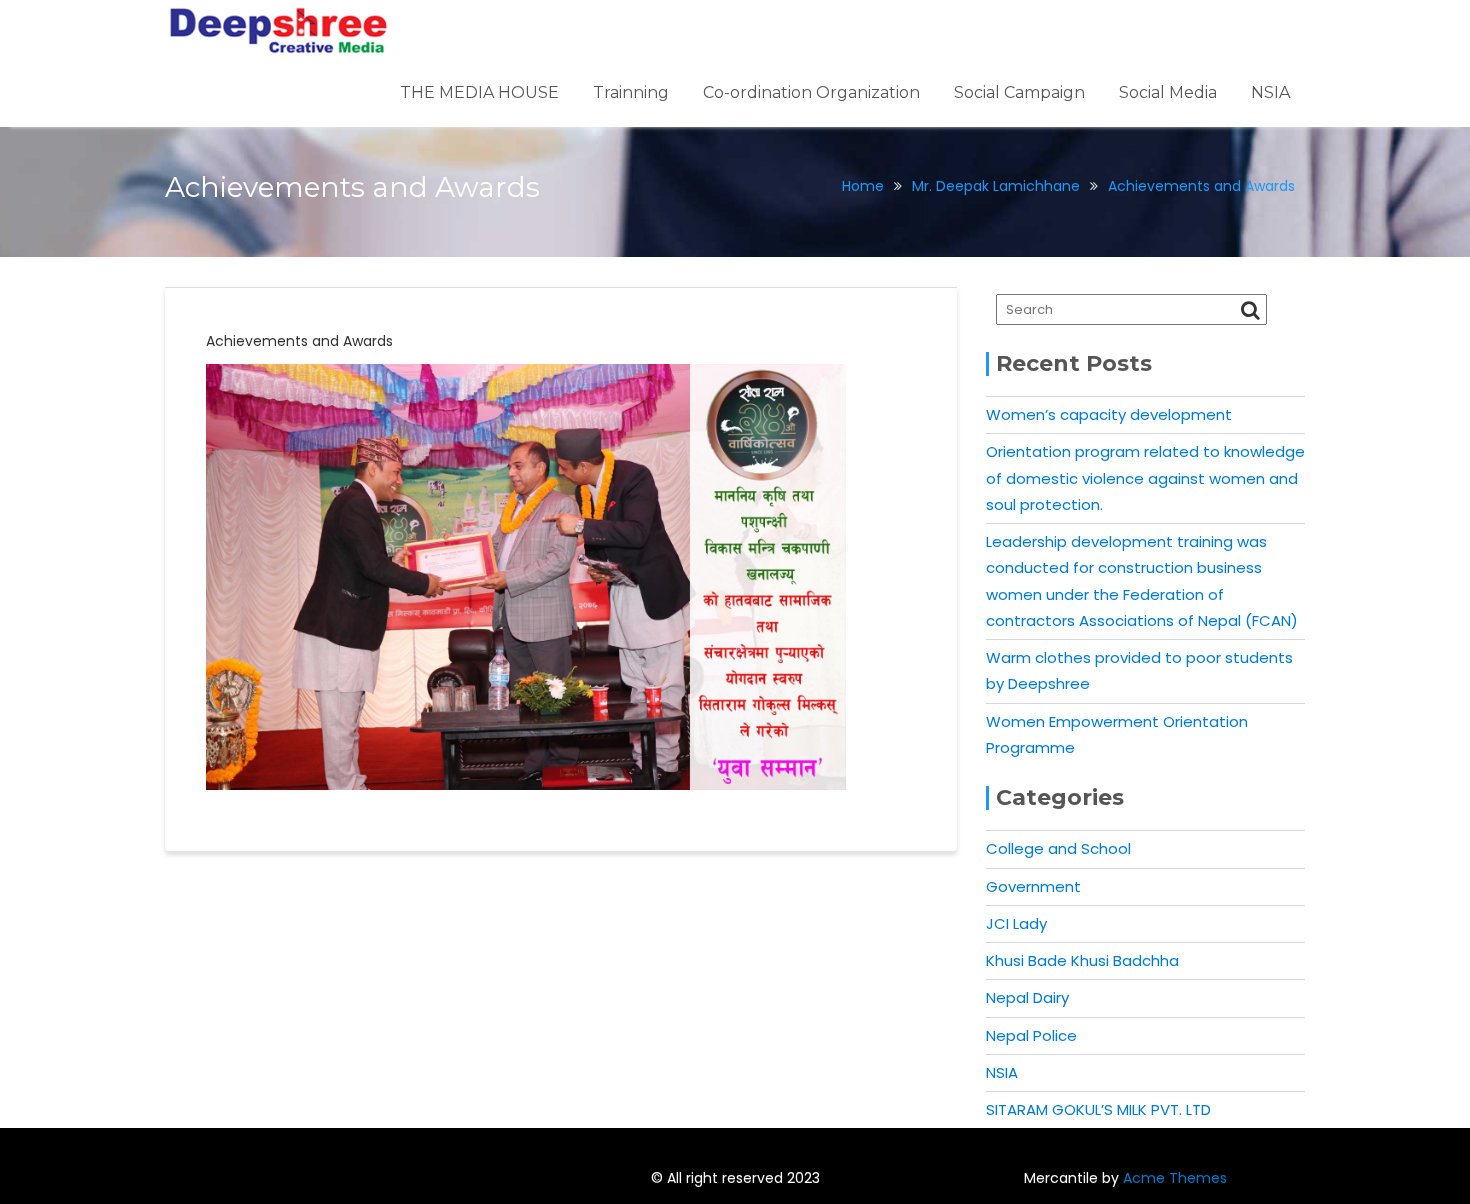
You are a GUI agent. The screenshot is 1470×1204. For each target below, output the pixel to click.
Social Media (1168, 92)
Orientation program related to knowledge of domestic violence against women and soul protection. (1145, 478)
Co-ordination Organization (811, 92)
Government (1033, 886)
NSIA (1270, 92)
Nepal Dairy (1027, 997)
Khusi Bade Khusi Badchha (1082, 960)
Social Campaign (1019, 92)
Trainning (631, 92)
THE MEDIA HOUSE (479, 92)
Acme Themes (1175, 1178)
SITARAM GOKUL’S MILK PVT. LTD (1098, 1109)
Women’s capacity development (1109, 414)
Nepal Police (1031, 1035)
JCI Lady (1016, 923)
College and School (1058, 848)
